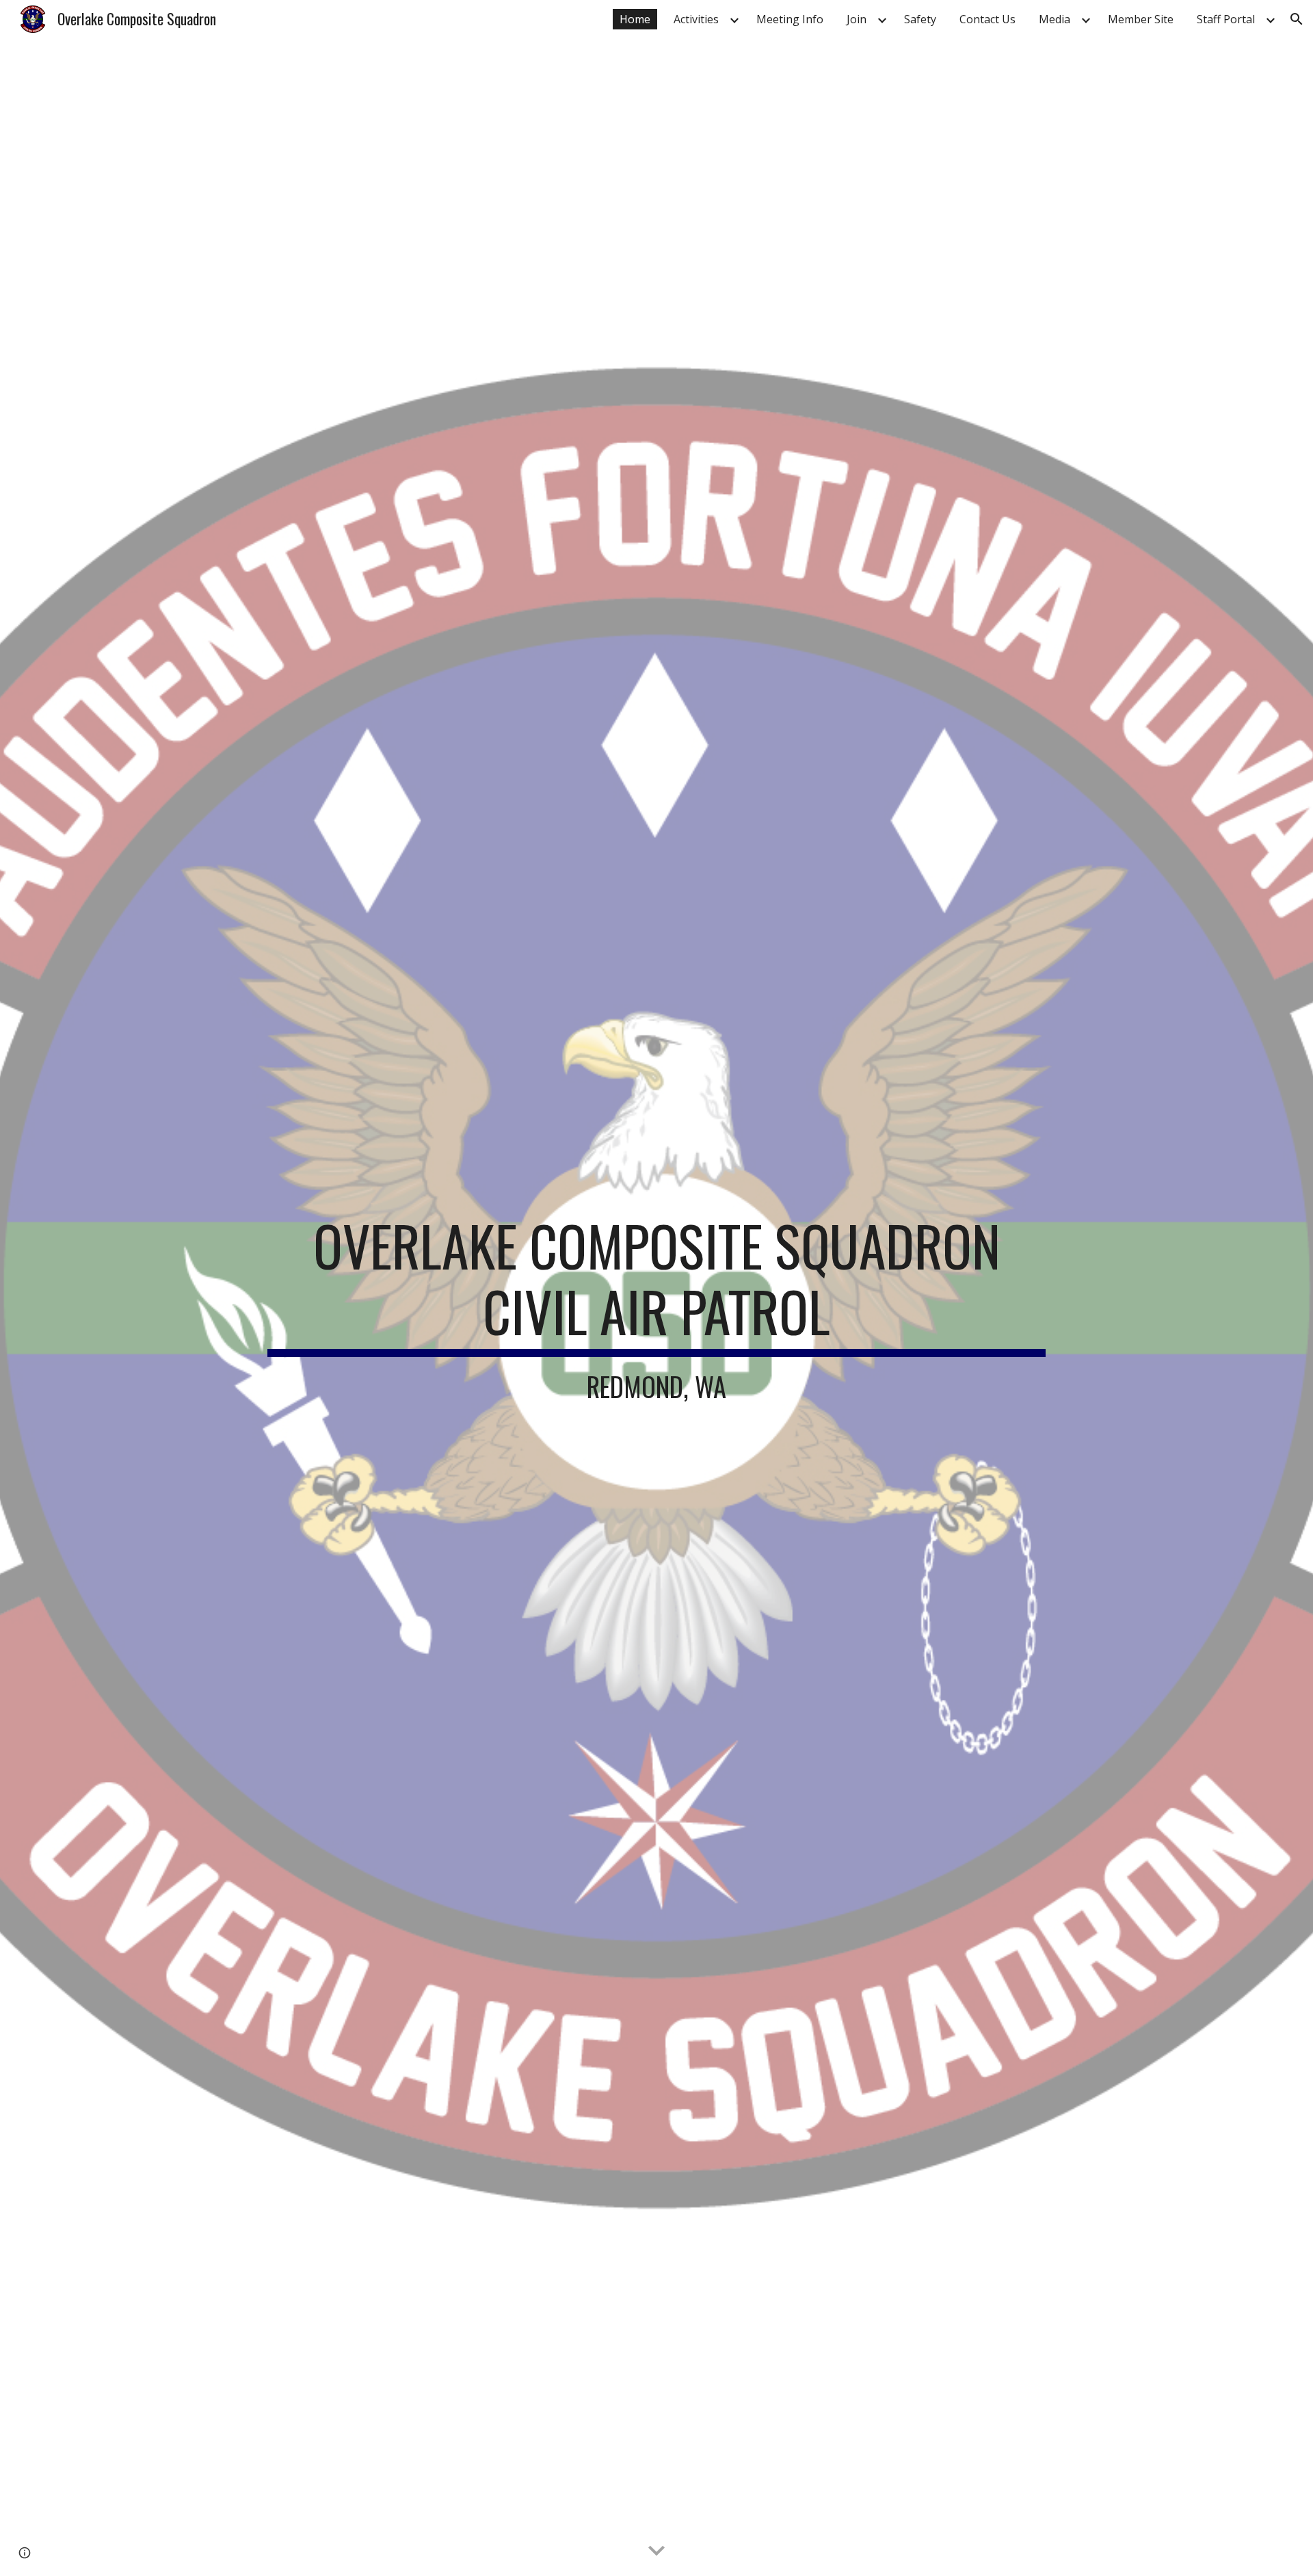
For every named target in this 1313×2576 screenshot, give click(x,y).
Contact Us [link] (987, 19)
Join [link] (857, 19)
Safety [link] (920, 19)
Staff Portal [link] (1226, 19)
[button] (1297, 19)
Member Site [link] (1141, 19)
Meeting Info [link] (790, 19)
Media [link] (1055, 19)
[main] (656, 1307)
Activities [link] (696, 19)
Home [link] (635, 19)
